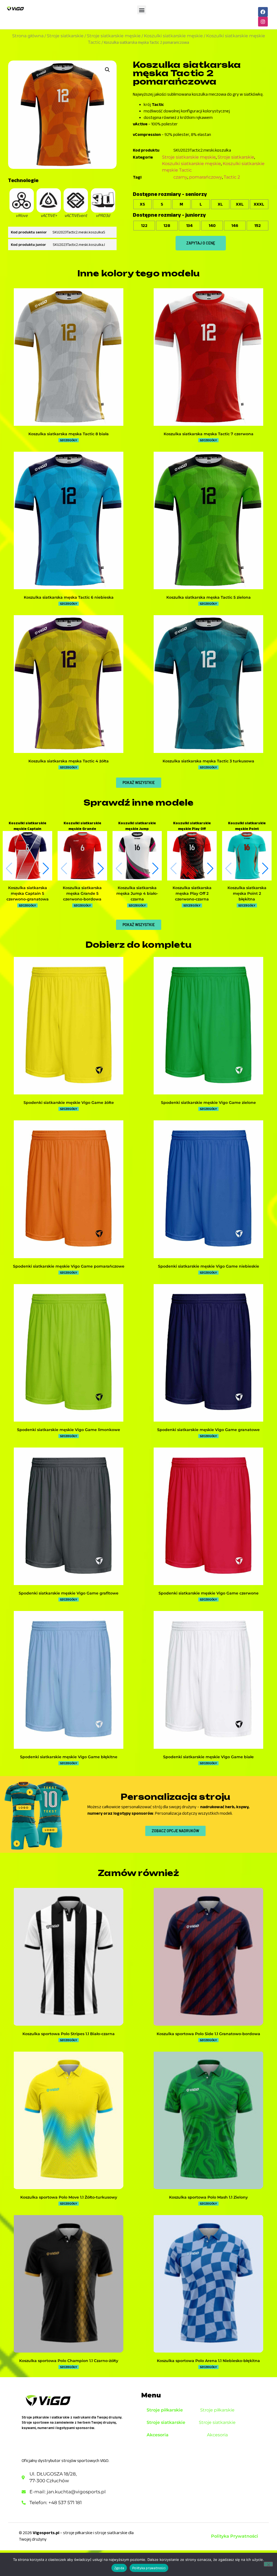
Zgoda (119, 2568)
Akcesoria (158, 2435)
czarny (180, 177)
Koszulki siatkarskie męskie (173, 36)
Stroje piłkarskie (165, 2410)
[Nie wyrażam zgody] (268, 2564)
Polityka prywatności (149, 2568)
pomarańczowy (206, 177)
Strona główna (28, 36)
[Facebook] (263, 12)
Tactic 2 (232, 177)
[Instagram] (263, 22)
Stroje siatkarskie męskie (114, 36)
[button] (142, 10)
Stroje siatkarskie (65, 36)
